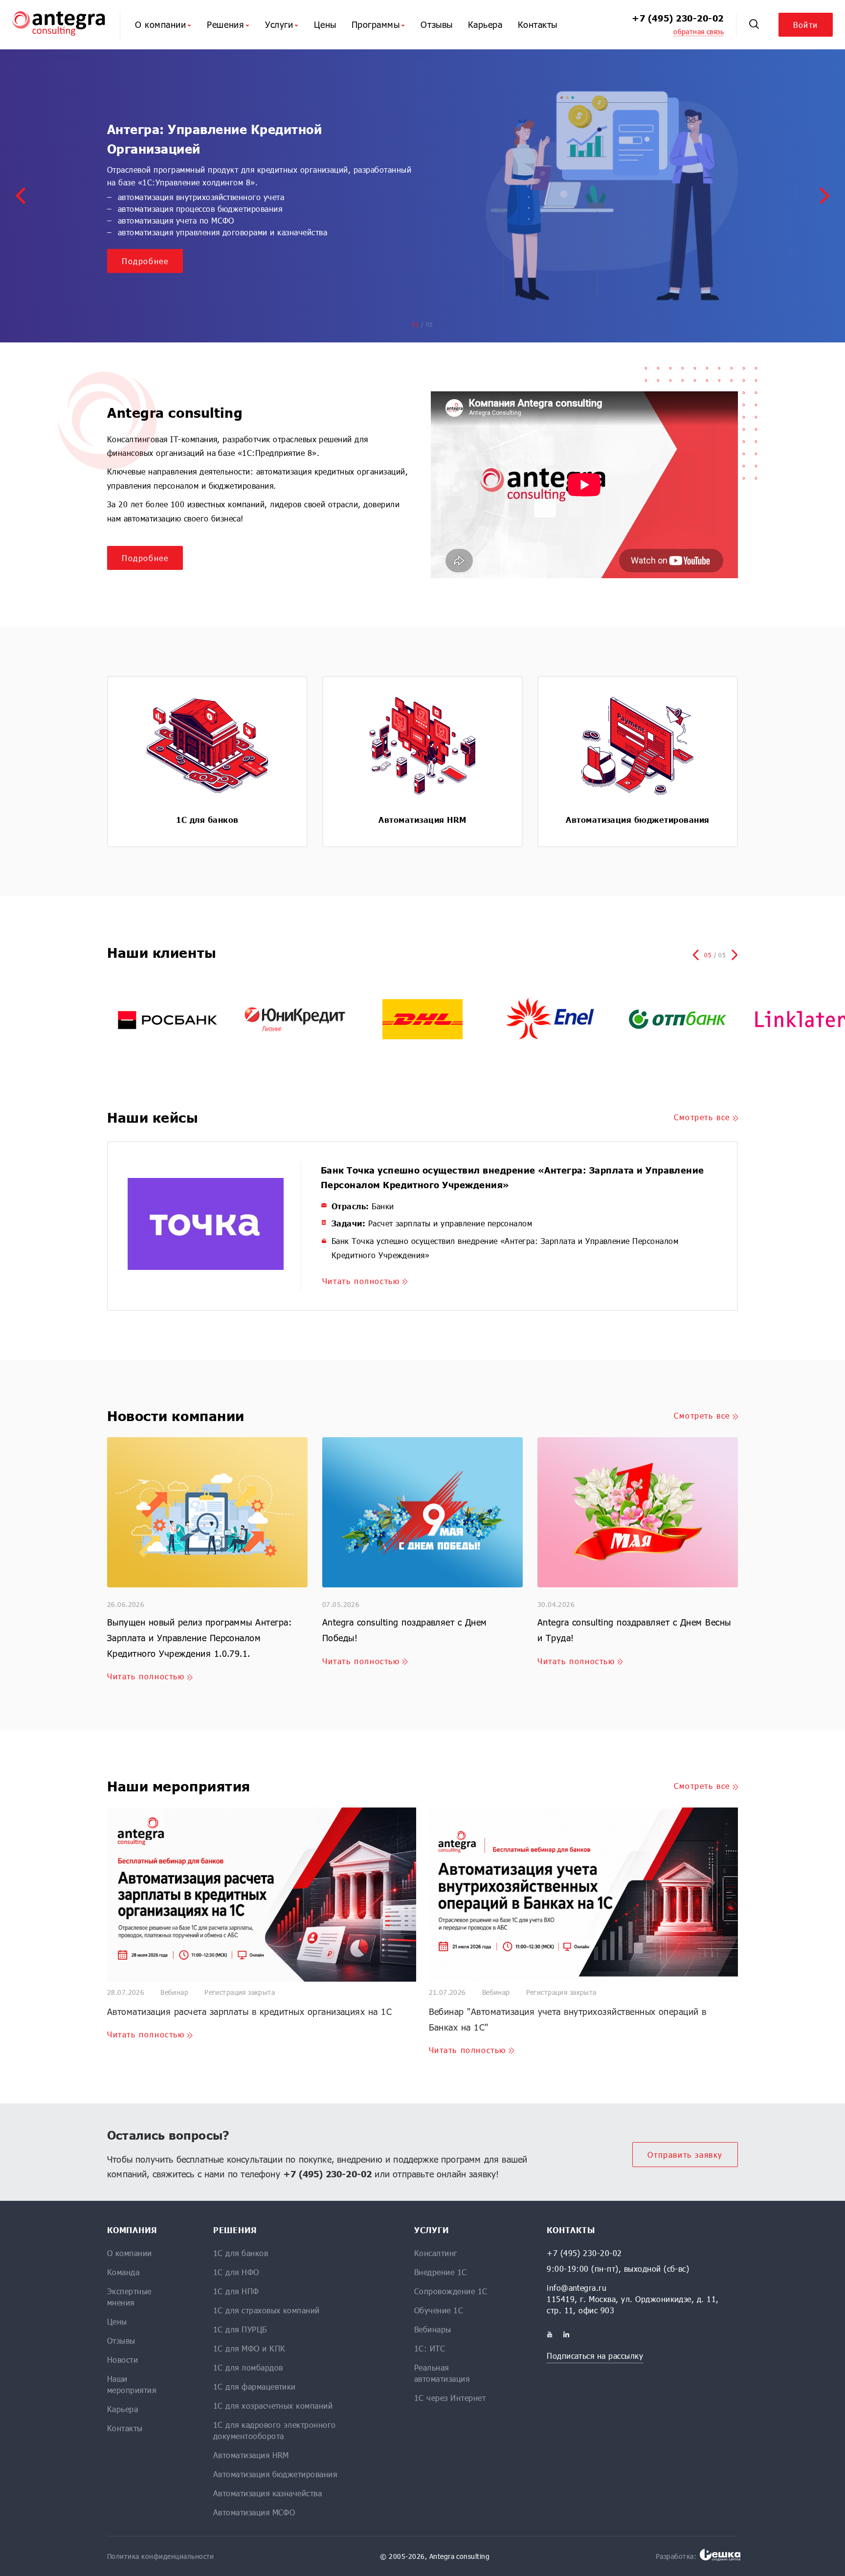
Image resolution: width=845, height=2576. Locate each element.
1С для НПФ (236, 2291)
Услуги (279, 24)
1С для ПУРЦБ (240, 2329)
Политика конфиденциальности (161, 2556)
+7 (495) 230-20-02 (678, 18)
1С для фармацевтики (255, 2386)
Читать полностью (361, 1281)
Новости (122, 2360)
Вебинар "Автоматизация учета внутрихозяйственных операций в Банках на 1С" (568, 2019)
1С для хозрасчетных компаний (273, 2406)
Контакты (538, 24)
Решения (225, 24)
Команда (123, 2272)
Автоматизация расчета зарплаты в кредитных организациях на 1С (249, 2011)
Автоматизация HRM (251, 2455)
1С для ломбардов (248, 2367)
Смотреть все (702, 1117)
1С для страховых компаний (267, 2310)
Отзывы (436, 24)
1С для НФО (236, 2272)
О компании (160, 24)
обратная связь (699, 32)
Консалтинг (436, 2253)
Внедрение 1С (441, 2272)
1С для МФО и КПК (249, 2348)
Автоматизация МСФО (254, 2512)
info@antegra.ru (577, 2288)
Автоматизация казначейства (267, 2493)
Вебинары (433, 2329)
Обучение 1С (439, 2310)
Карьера (485, 24)
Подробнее (145, 261)
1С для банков (241, 2253)
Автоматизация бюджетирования (275, 2474)
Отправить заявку (685, 2155)
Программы (376, 24)
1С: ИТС (430, 2348)
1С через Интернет (450, 2398)
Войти (806, 25)
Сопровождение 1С (451, 2291)
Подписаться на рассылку (595, 2356)
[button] (21, 196)
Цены (325, 24)
